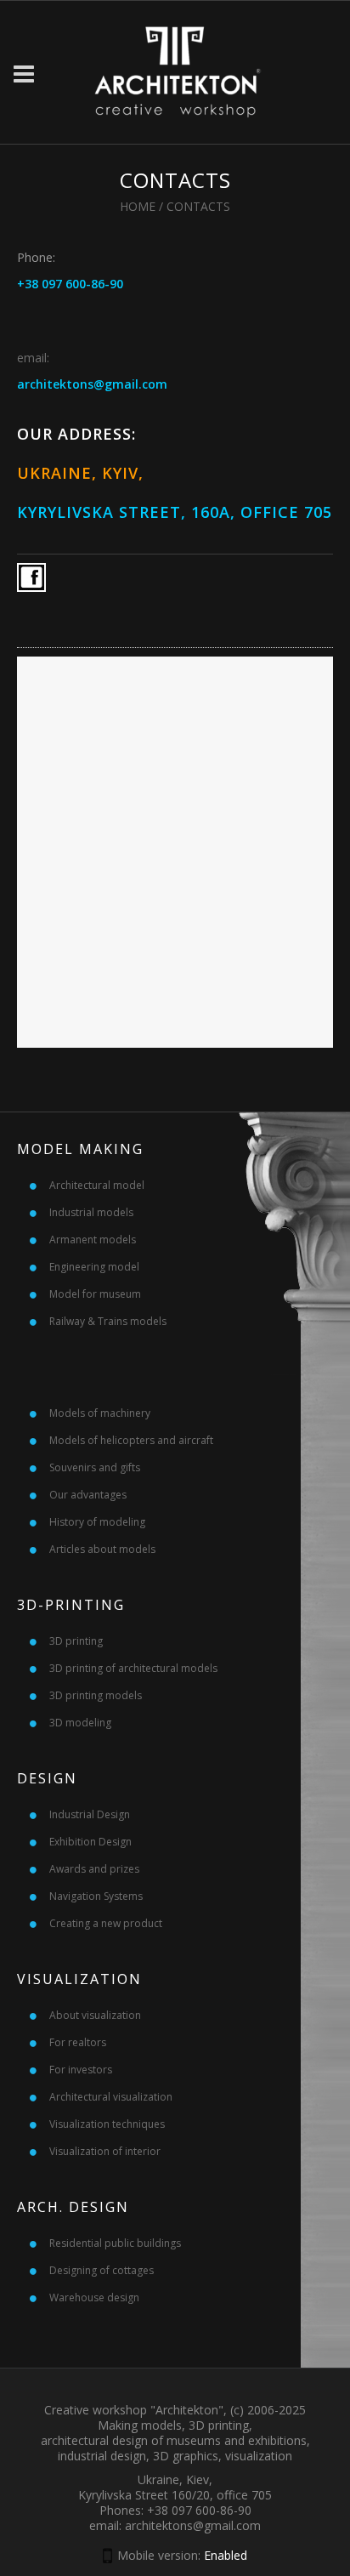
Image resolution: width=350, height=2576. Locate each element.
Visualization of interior (105, 2151)
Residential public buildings (115, 2243)
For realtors (78, 2042)
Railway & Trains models (108, 1321)
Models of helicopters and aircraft (131, 1440)
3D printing (76, 1641)
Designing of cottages (102, 2270)
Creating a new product (106, 1923)
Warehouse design (94, 2297)
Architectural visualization (111, 2097)
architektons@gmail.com (92, 384)
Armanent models (93, 1240)
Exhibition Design (90, 1842)
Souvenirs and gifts (95, 1467)
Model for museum (95, 1294)
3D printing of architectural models (133, 1668)
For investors (81, 2070)
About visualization (95, 2015)
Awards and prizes (94, 1869)
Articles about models (102, 1549)
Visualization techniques (107, 2124)
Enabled (226, 2555)
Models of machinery (100, 1413)
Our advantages (88, 1495)
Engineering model (94, 1267)
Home (138, 206)
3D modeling (80, 1723)
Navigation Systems (96, 1896)
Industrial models (91, 1212)
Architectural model (97, 1185)
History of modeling (97, 1522)
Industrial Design (90, 1814)
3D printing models (96, 1695)
